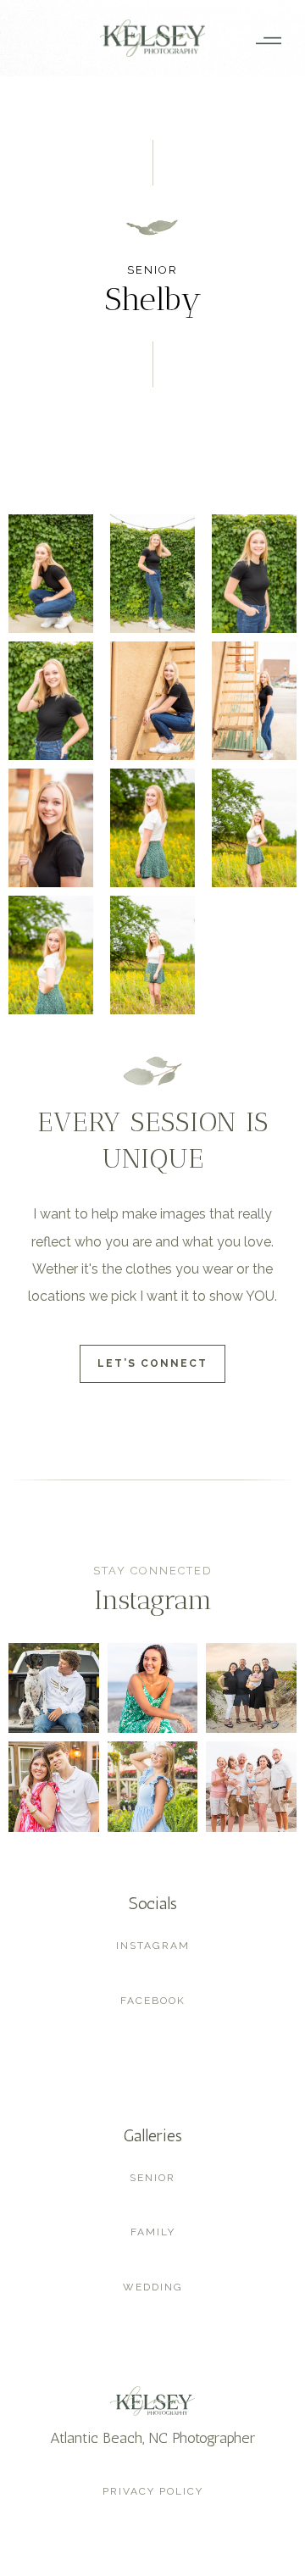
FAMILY (153, 2232)
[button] (263, 38)
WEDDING (153, 2287)
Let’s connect (152, 1363)
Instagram (153, 1946)
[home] (152, 38)
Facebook (153, 2001)
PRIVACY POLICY (153, 2491)
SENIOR (152, 2178)
